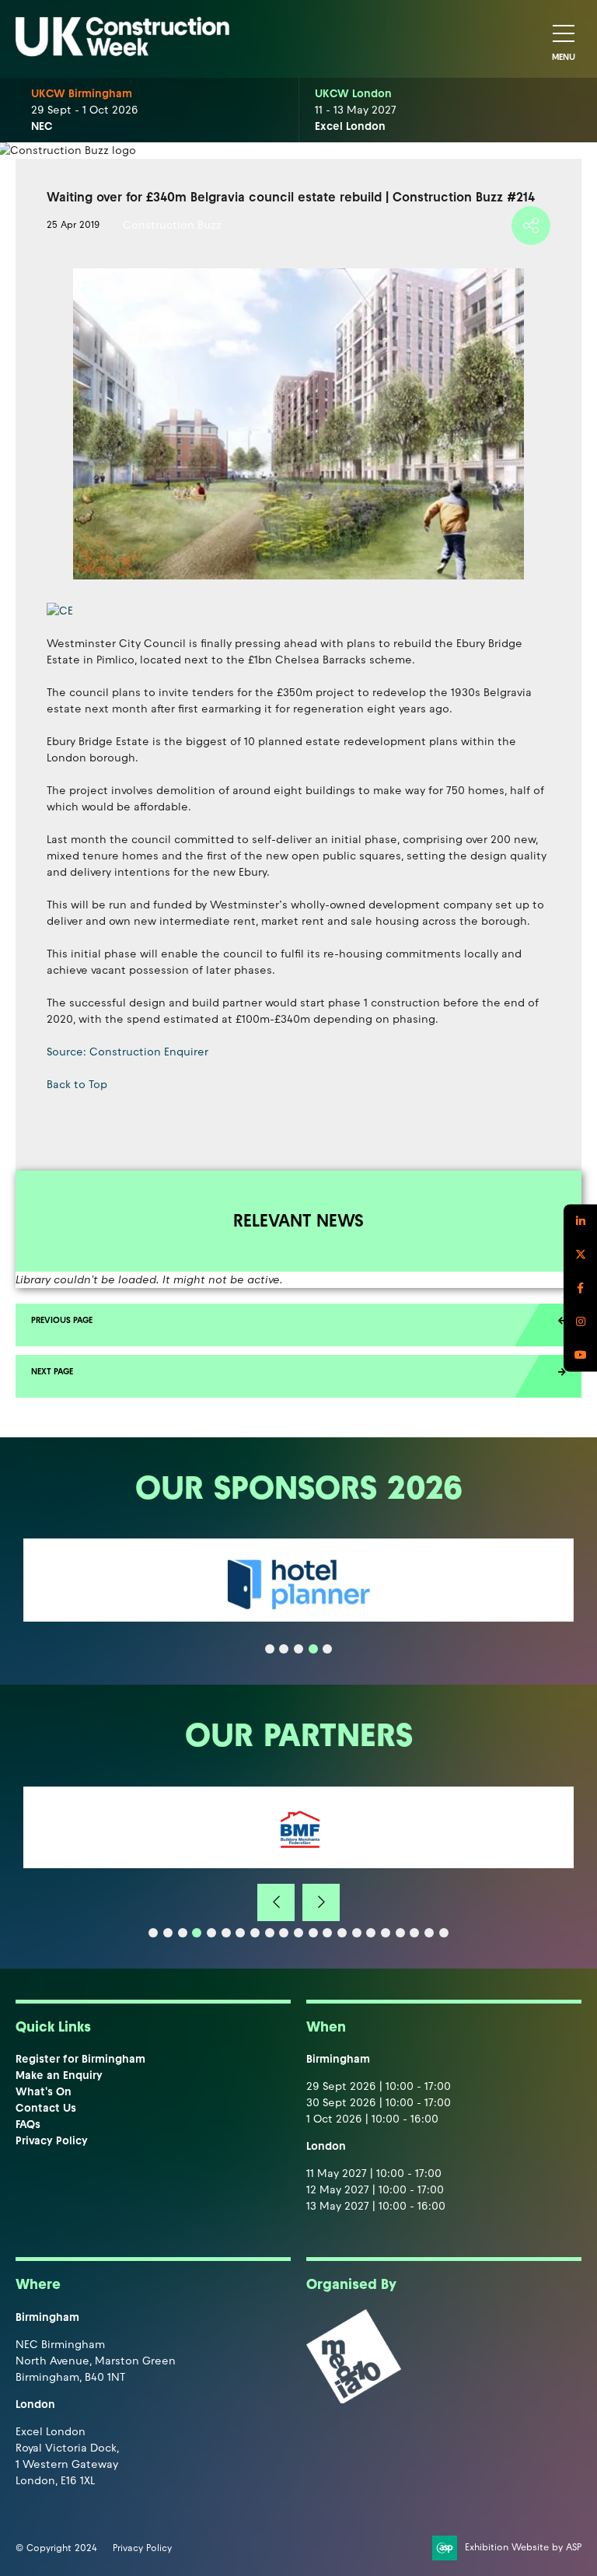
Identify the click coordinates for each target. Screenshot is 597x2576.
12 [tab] (313, 1933)
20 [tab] (429, 1933)
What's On (44, 2092)
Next (321, 1902)
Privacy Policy (52, 2141)
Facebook (580, 1288)
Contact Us (46, 2108)
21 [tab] (444, 1933)
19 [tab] (414, 1933)
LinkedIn (580, 1221)
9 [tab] (270, 1933)
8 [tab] (255, 1933)
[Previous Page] (298, 1325)
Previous (276, 1902)
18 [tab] (400, 1933)
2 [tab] (284, 1649)
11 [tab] (298, 1933)
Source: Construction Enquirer (127, 1052)
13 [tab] (327, 1933)
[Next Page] (298, 1376)
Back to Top (77, 1085)
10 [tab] (284, 1933)
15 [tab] (357, 1933)
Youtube (580, 1355)
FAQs (28, 2124)
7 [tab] (240, 1933)
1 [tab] (270, 1649)
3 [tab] (298, 1649)
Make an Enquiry (59, 2075)
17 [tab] (386, 1933)
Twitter (580, 1255)
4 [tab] (313, 1649)
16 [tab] (371, 1933)
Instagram (580, 1322)
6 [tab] (226, 1933)
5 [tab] (327, 1649)
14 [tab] (342, 1933)
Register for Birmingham (80, 2059)
